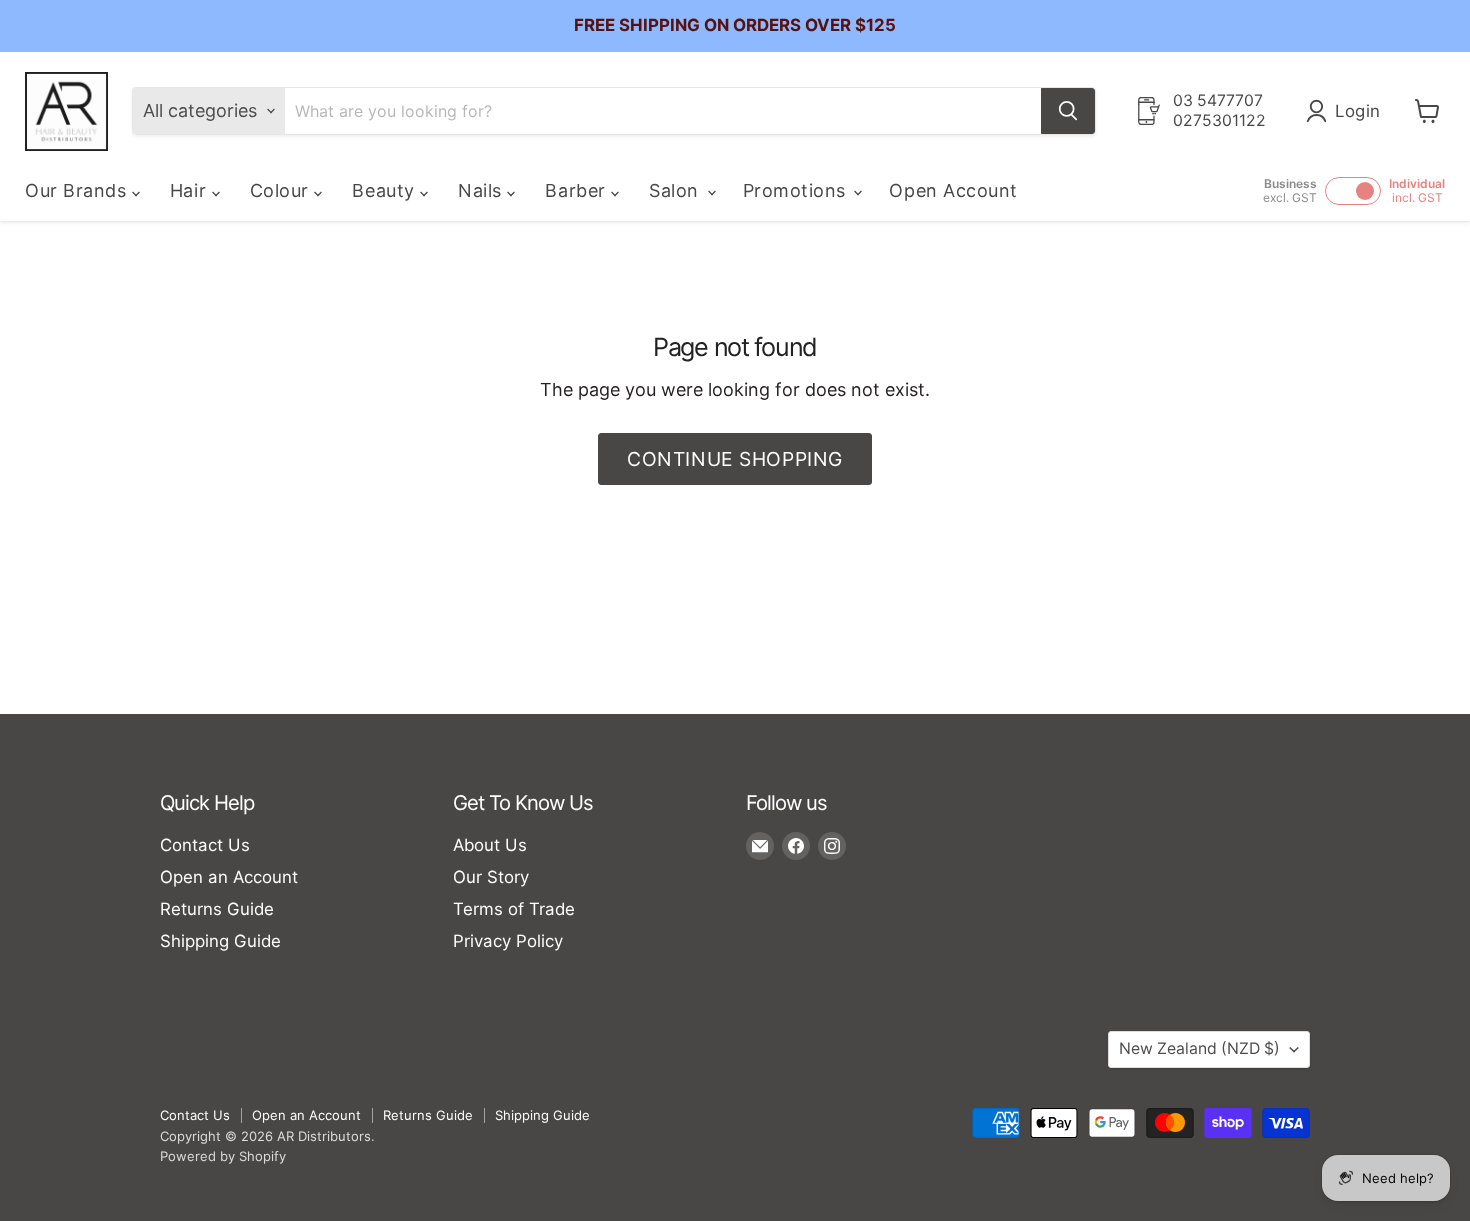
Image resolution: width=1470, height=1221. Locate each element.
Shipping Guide (220, 941)
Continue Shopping (735, 459)
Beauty (386, 190)
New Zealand (1199, 1048)
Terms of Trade (514, 909)
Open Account (953, 190)
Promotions (797, 190)
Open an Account (229, 877)
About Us (490, 845)
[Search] (1068, 111)
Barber (578, 190)
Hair (191, 190)
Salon (676, 190)
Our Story (491, 877)
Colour (282, 190)
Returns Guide (217, 909)
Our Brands (78, 190)
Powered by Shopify (223, 1156)
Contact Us (205, 845)
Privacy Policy (508, 941)
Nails (482, 190)
